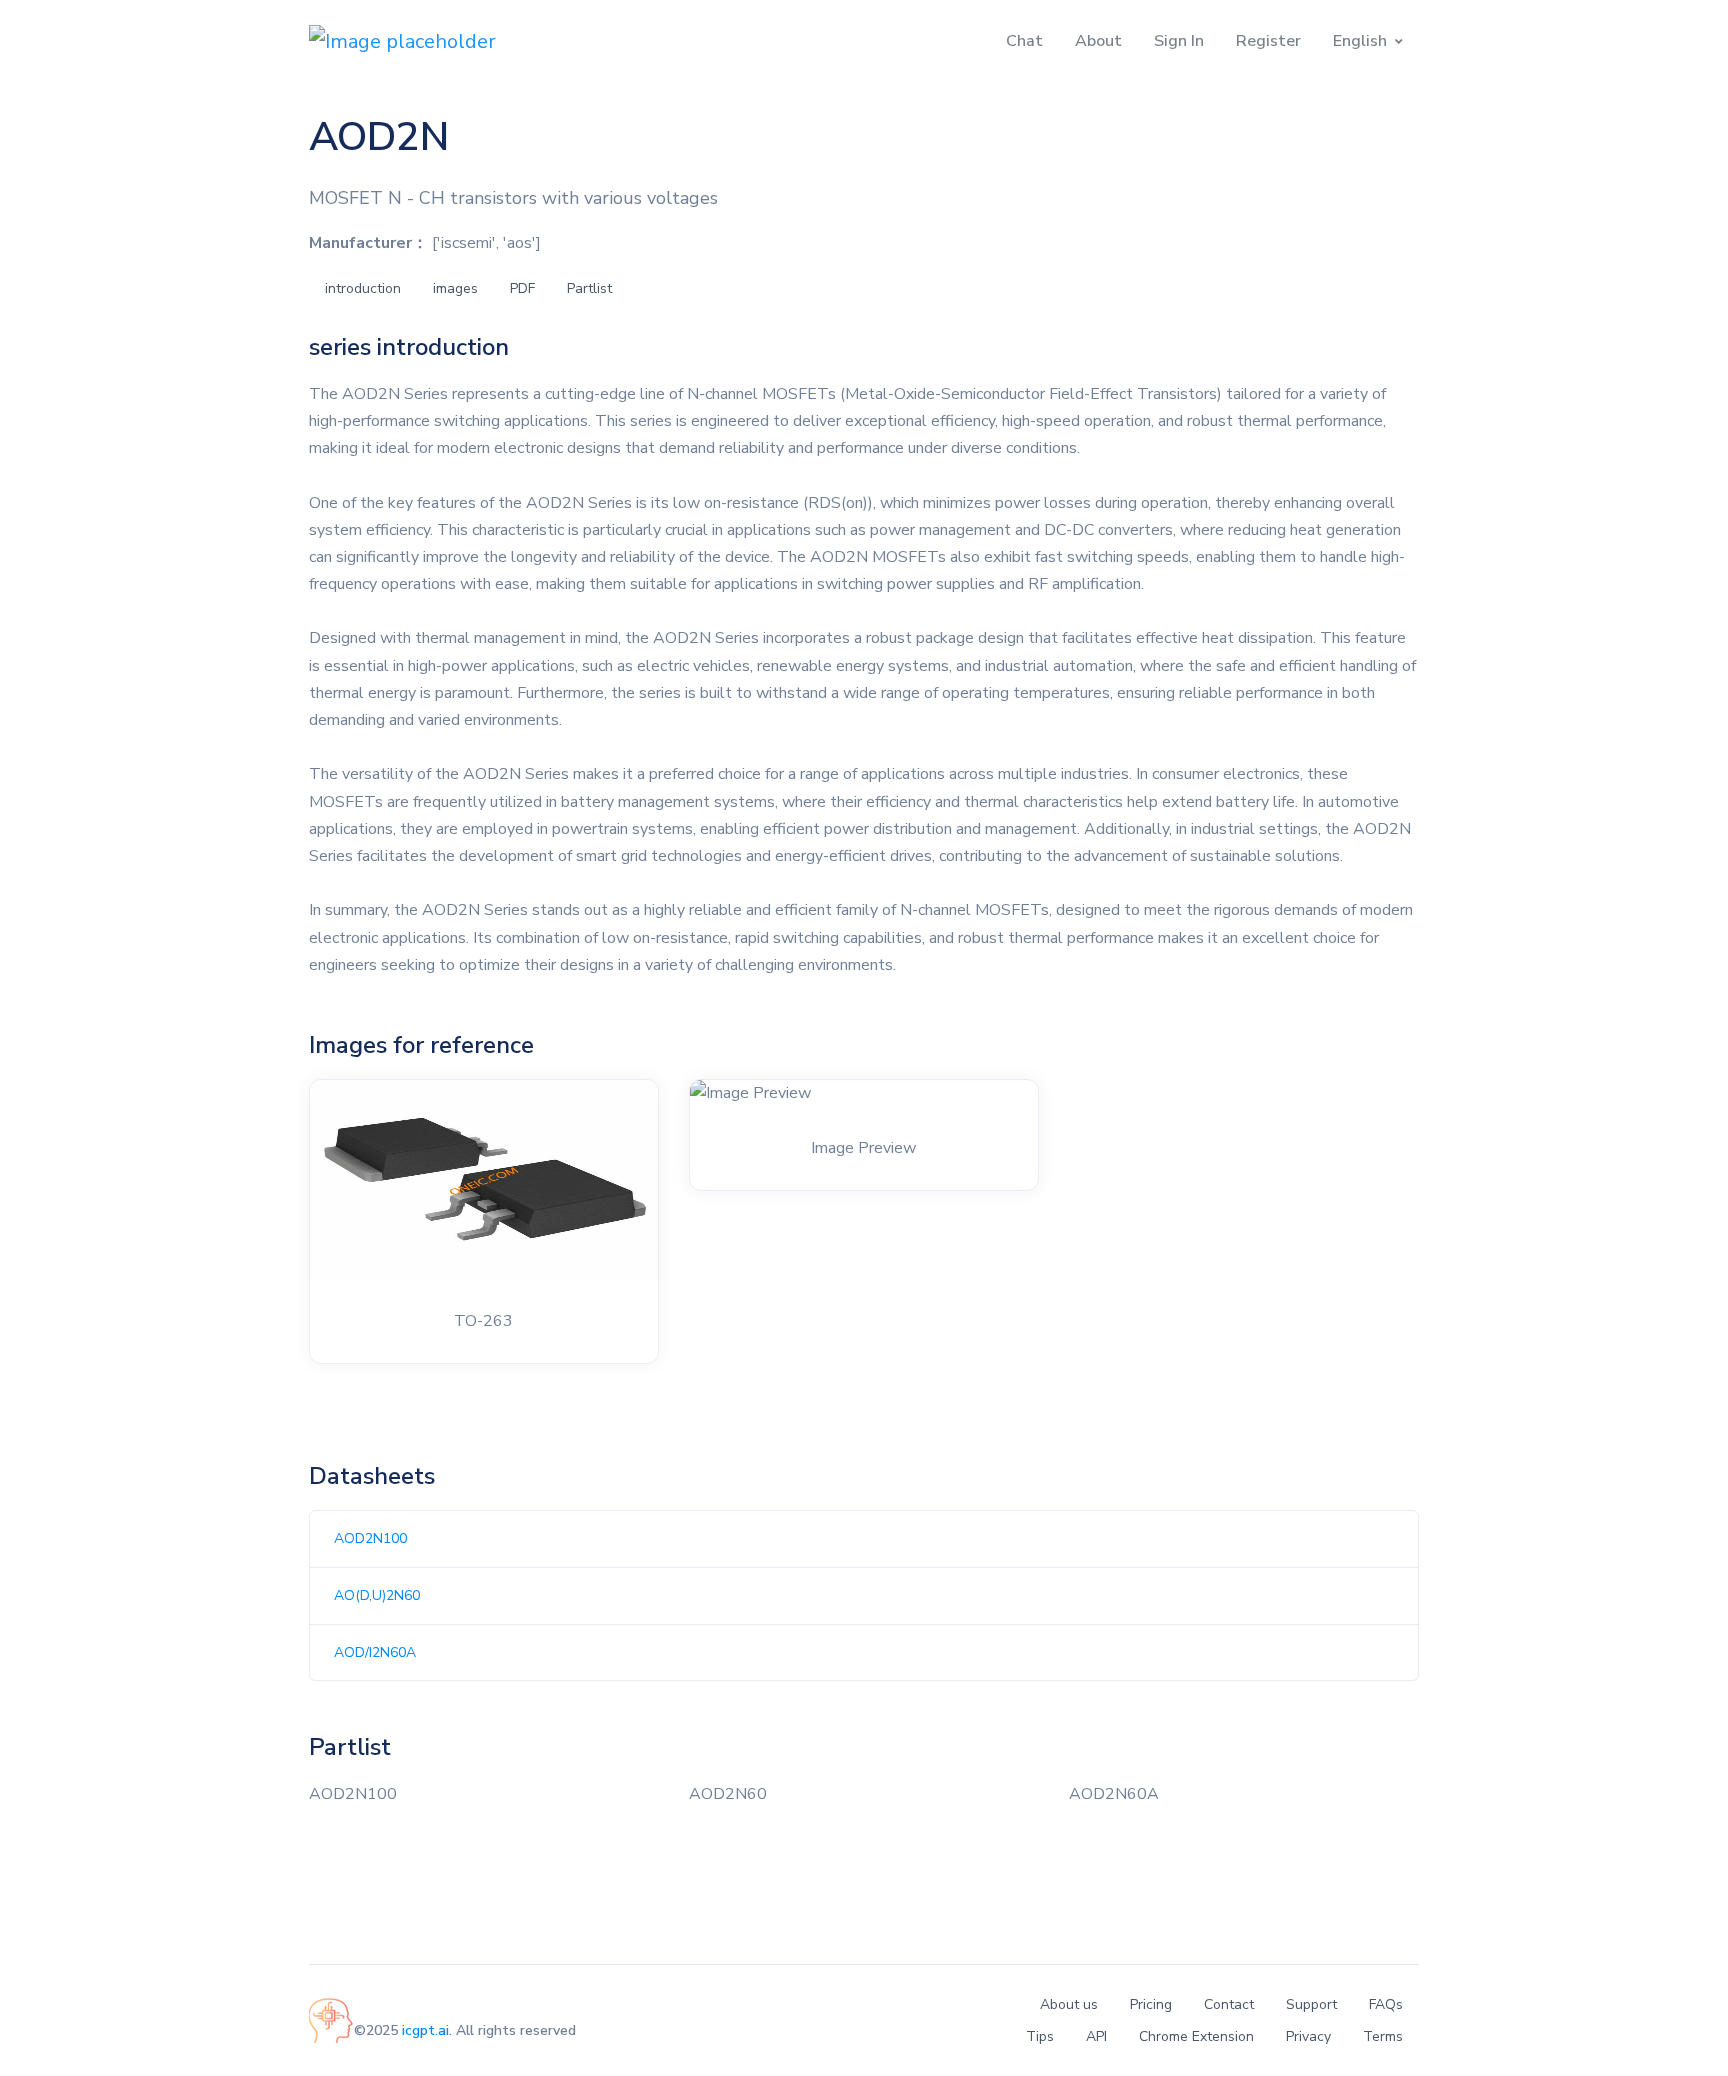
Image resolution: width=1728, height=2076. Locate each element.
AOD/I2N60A (375, 1652)
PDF (522, 288)
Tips (1040, 2036)
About (1098, 41)
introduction (363, 288)
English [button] (1360, 41)
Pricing (1151, 2004)
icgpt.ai (425, 2030)
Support (1311, 2004)
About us (1069, 2004)
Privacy (1308, 2036)
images (455, 288)
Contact (1229, 2004)
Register (1268, 41)
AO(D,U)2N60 (377, 1595)
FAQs (1386, 2004)
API (1096, 2036)
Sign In (1179, 41)
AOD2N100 (370, 1538)
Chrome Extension (1196, 2036)
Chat (1024, 41)
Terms (1383, 2036)
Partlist (589, 288)
